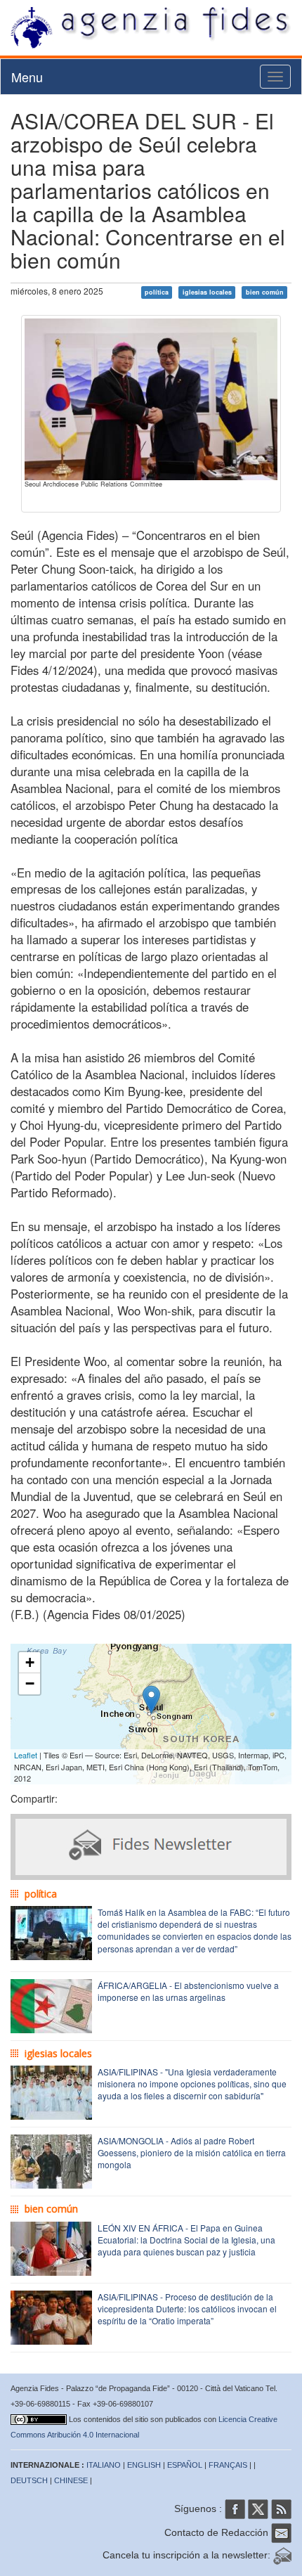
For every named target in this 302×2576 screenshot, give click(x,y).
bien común (265, 292)
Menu (27, 77)
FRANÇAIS (228, 2465)
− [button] (30, 1683)
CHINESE (71, 2480)
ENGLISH (144, 2465)
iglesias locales (207, 292)
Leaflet (26, 1755)
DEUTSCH (29, 2480)
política (157, 292)
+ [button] (30, 1662)
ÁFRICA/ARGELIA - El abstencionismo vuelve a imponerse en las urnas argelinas (188, 1991)
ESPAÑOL (185, 2465)
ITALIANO (104, 2465)
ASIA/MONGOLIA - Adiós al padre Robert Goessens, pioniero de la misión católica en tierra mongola (192, 2152)
